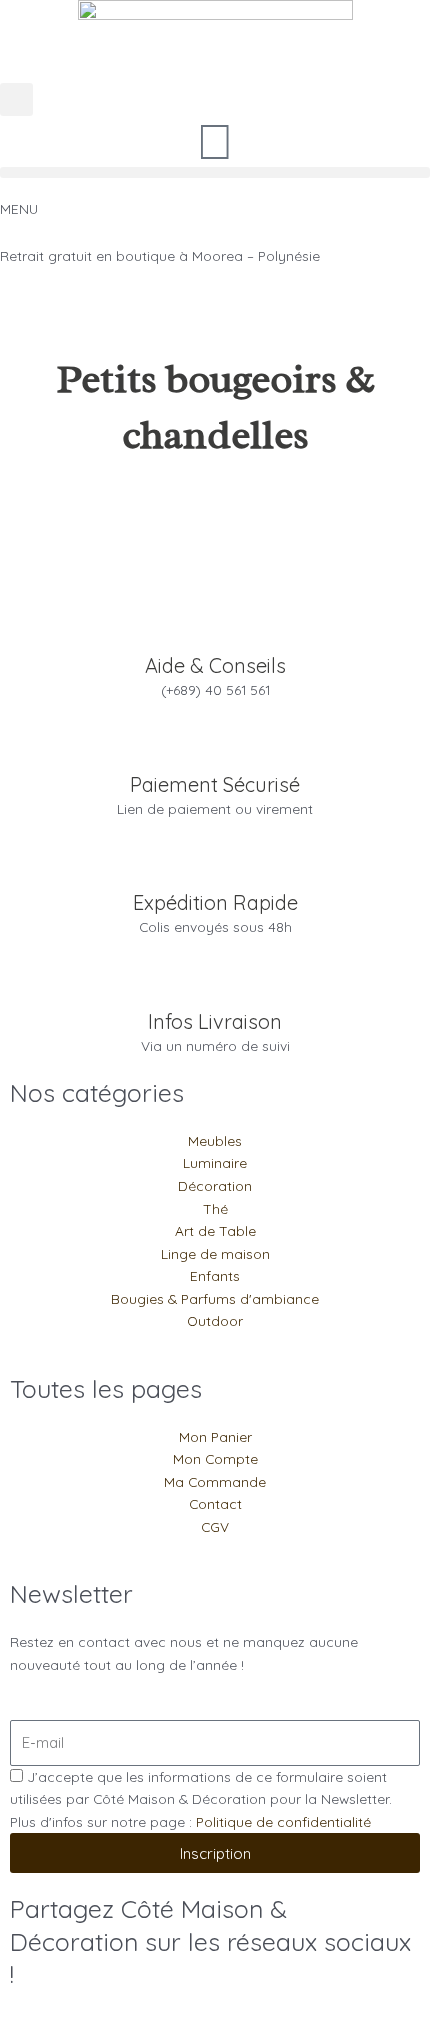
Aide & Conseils (215, 665)
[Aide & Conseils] (215, 628)
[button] (16, 99)
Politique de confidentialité (283, 1821)
